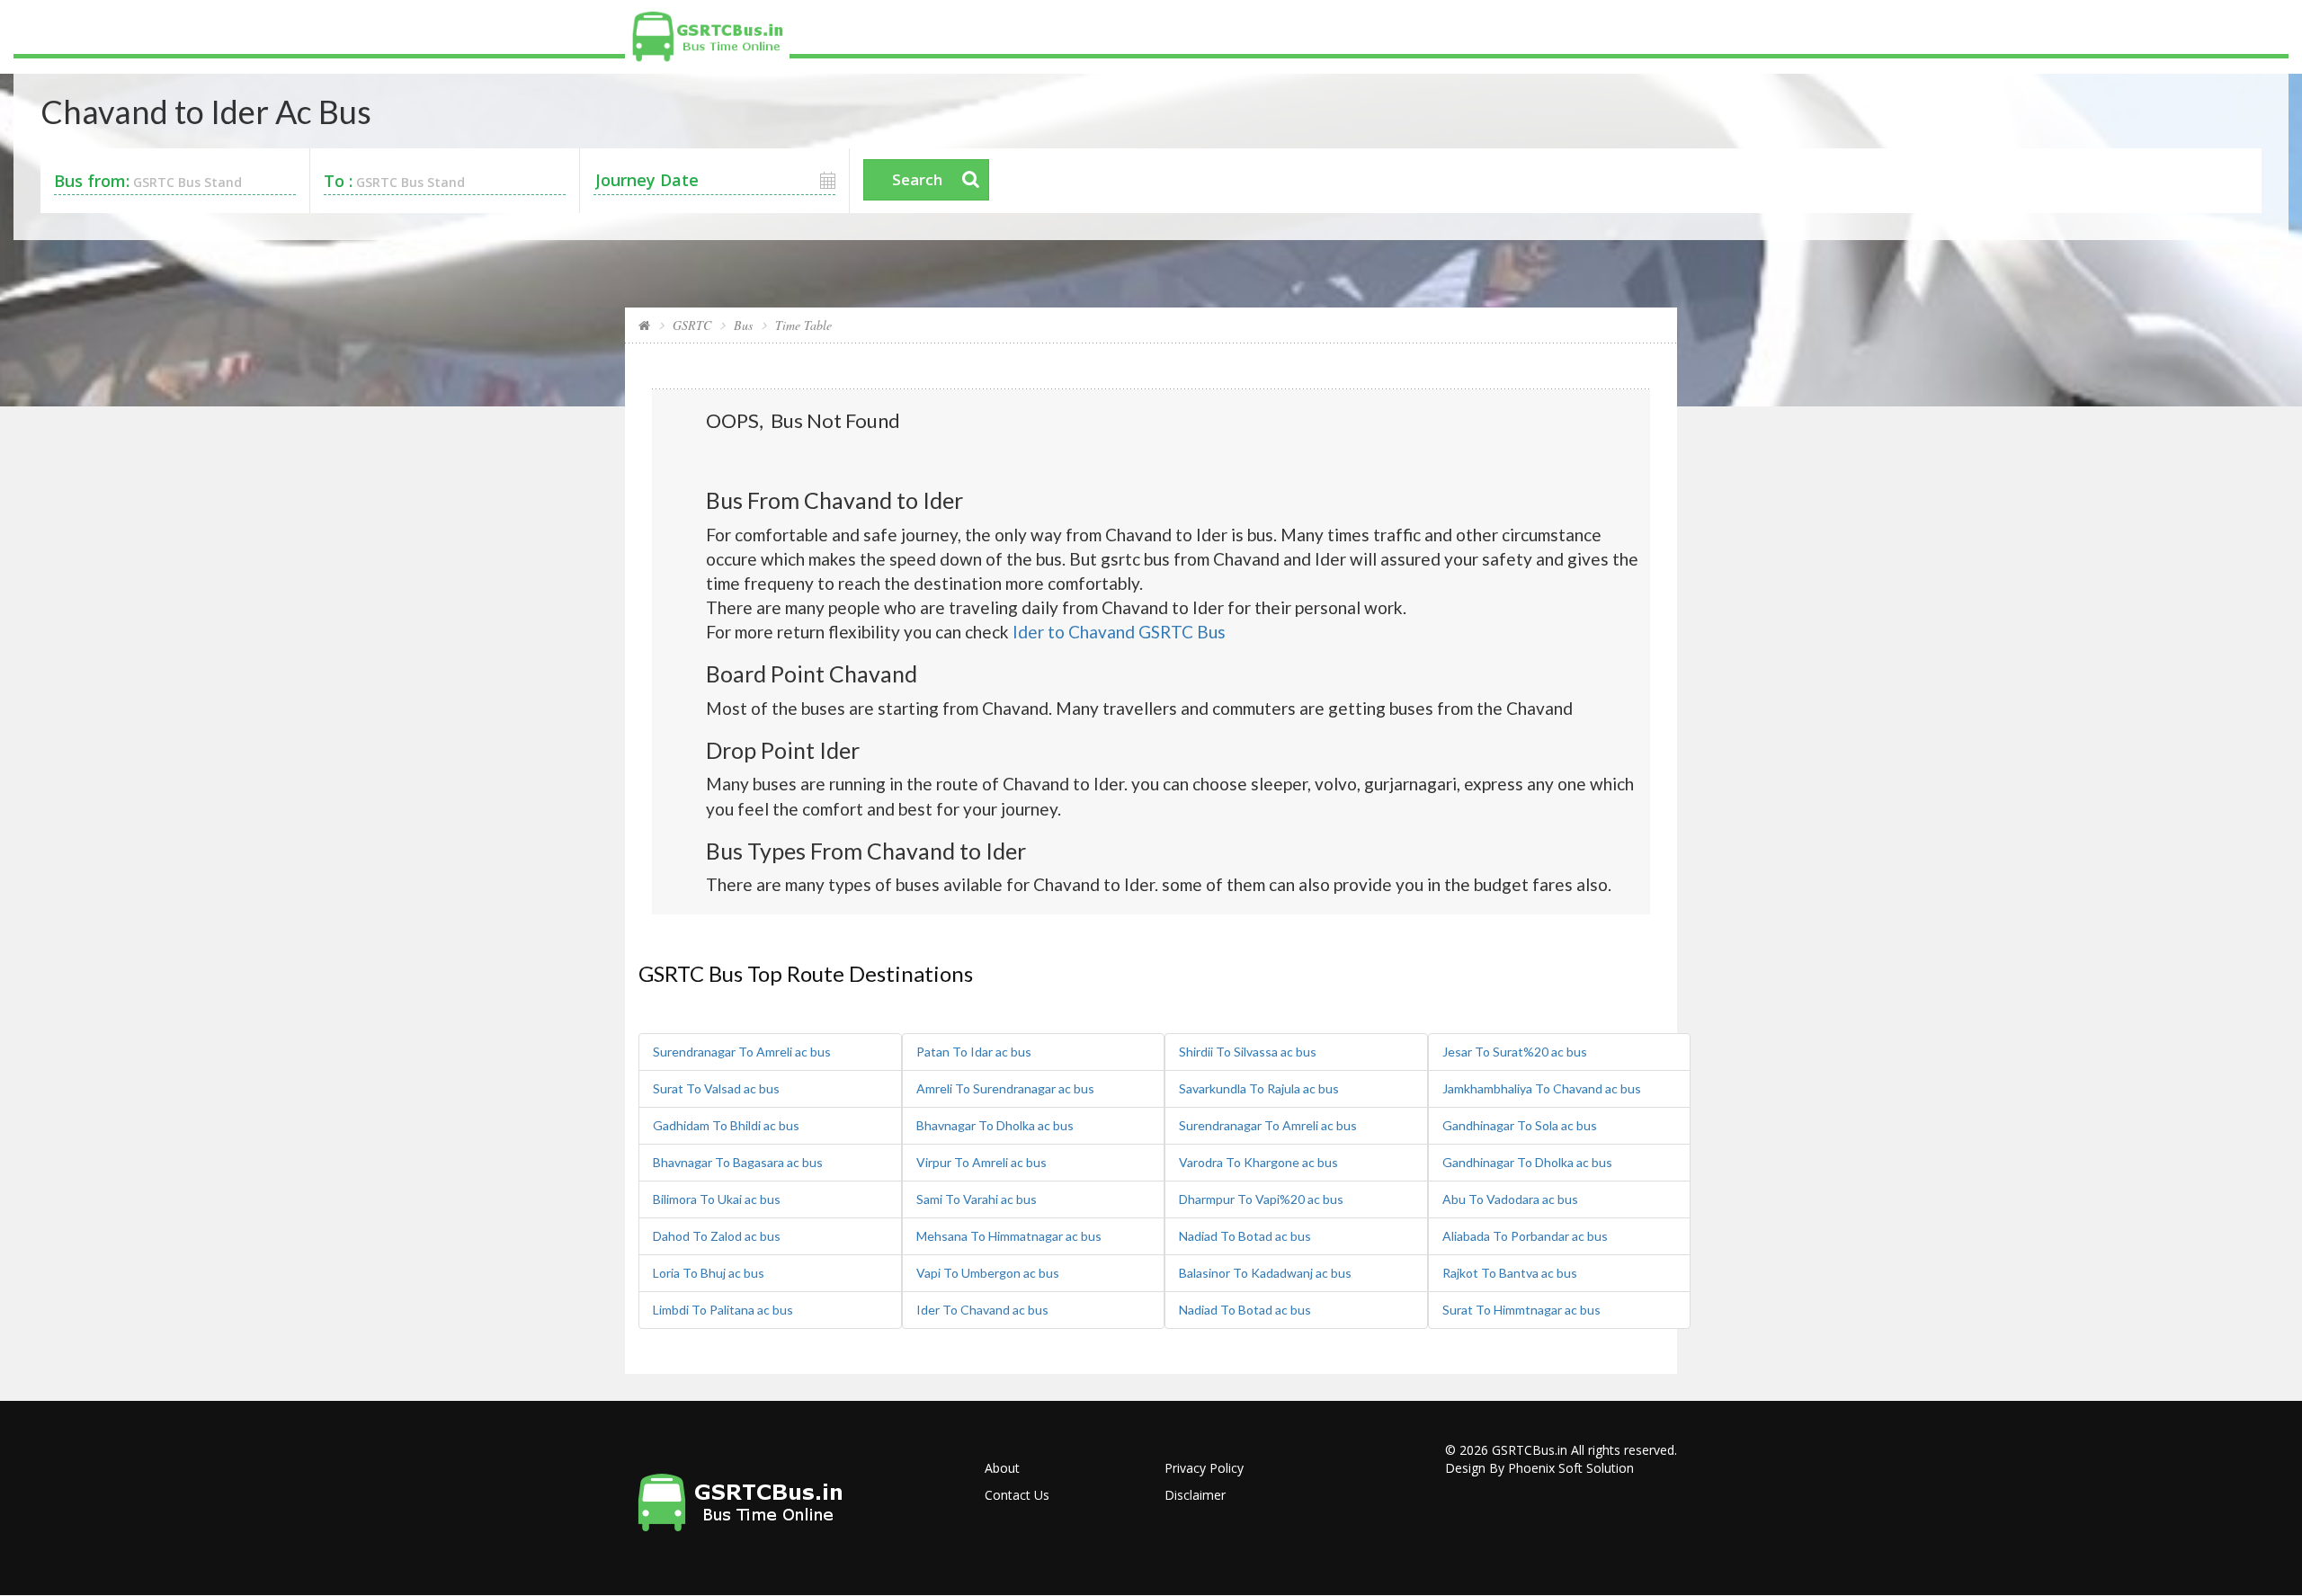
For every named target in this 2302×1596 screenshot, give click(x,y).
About (1002, 1468)
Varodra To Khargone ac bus (1258, 1162)
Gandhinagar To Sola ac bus (1520, 1125)
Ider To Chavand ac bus (982, 1310)
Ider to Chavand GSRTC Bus (1119, 632)
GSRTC (692, 325)
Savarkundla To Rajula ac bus (1259, 1088)
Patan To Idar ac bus (974, 1052)
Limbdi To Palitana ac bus (723, 1310)
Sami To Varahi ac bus (977, 1199)
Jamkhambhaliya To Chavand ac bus (1542, 1088)
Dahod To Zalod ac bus (717, 1236)
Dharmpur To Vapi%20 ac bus (1261, 1199)
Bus (743, 325)
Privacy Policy (1204, 1468)
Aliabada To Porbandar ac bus (1525, 1236)
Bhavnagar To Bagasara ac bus (738, 1162)
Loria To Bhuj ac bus (709, 1273)
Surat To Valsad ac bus (716, 1088)
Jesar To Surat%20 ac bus (1515, 1052)
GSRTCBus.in (1530, 1450)
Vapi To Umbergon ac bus (988, 1273)
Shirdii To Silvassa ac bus (1248, 1052)
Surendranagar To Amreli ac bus (742, 1052)
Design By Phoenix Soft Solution (1539, 1468)
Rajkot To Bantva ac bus (1510, 1273)
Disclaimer (1195, 1495)
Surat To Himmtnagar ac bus (1521, 1310)
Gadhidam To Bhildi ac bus (726, 1125)
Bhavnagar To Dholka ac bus (995, 1125)
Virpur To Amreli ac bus (981, 1162)
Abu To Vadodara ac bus (1510, 1199)
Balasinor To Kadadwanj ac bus (1265, 1273)
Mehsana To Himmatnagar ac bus (1009, 1236)
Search (917, 179)
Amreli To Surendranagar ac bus (1005, 1088)
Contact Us (1017, 1495)
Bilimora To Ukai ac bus (717, 1199)
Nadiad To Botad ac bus (1245, 1236)
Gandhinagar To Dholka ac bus (1527, 1162)
